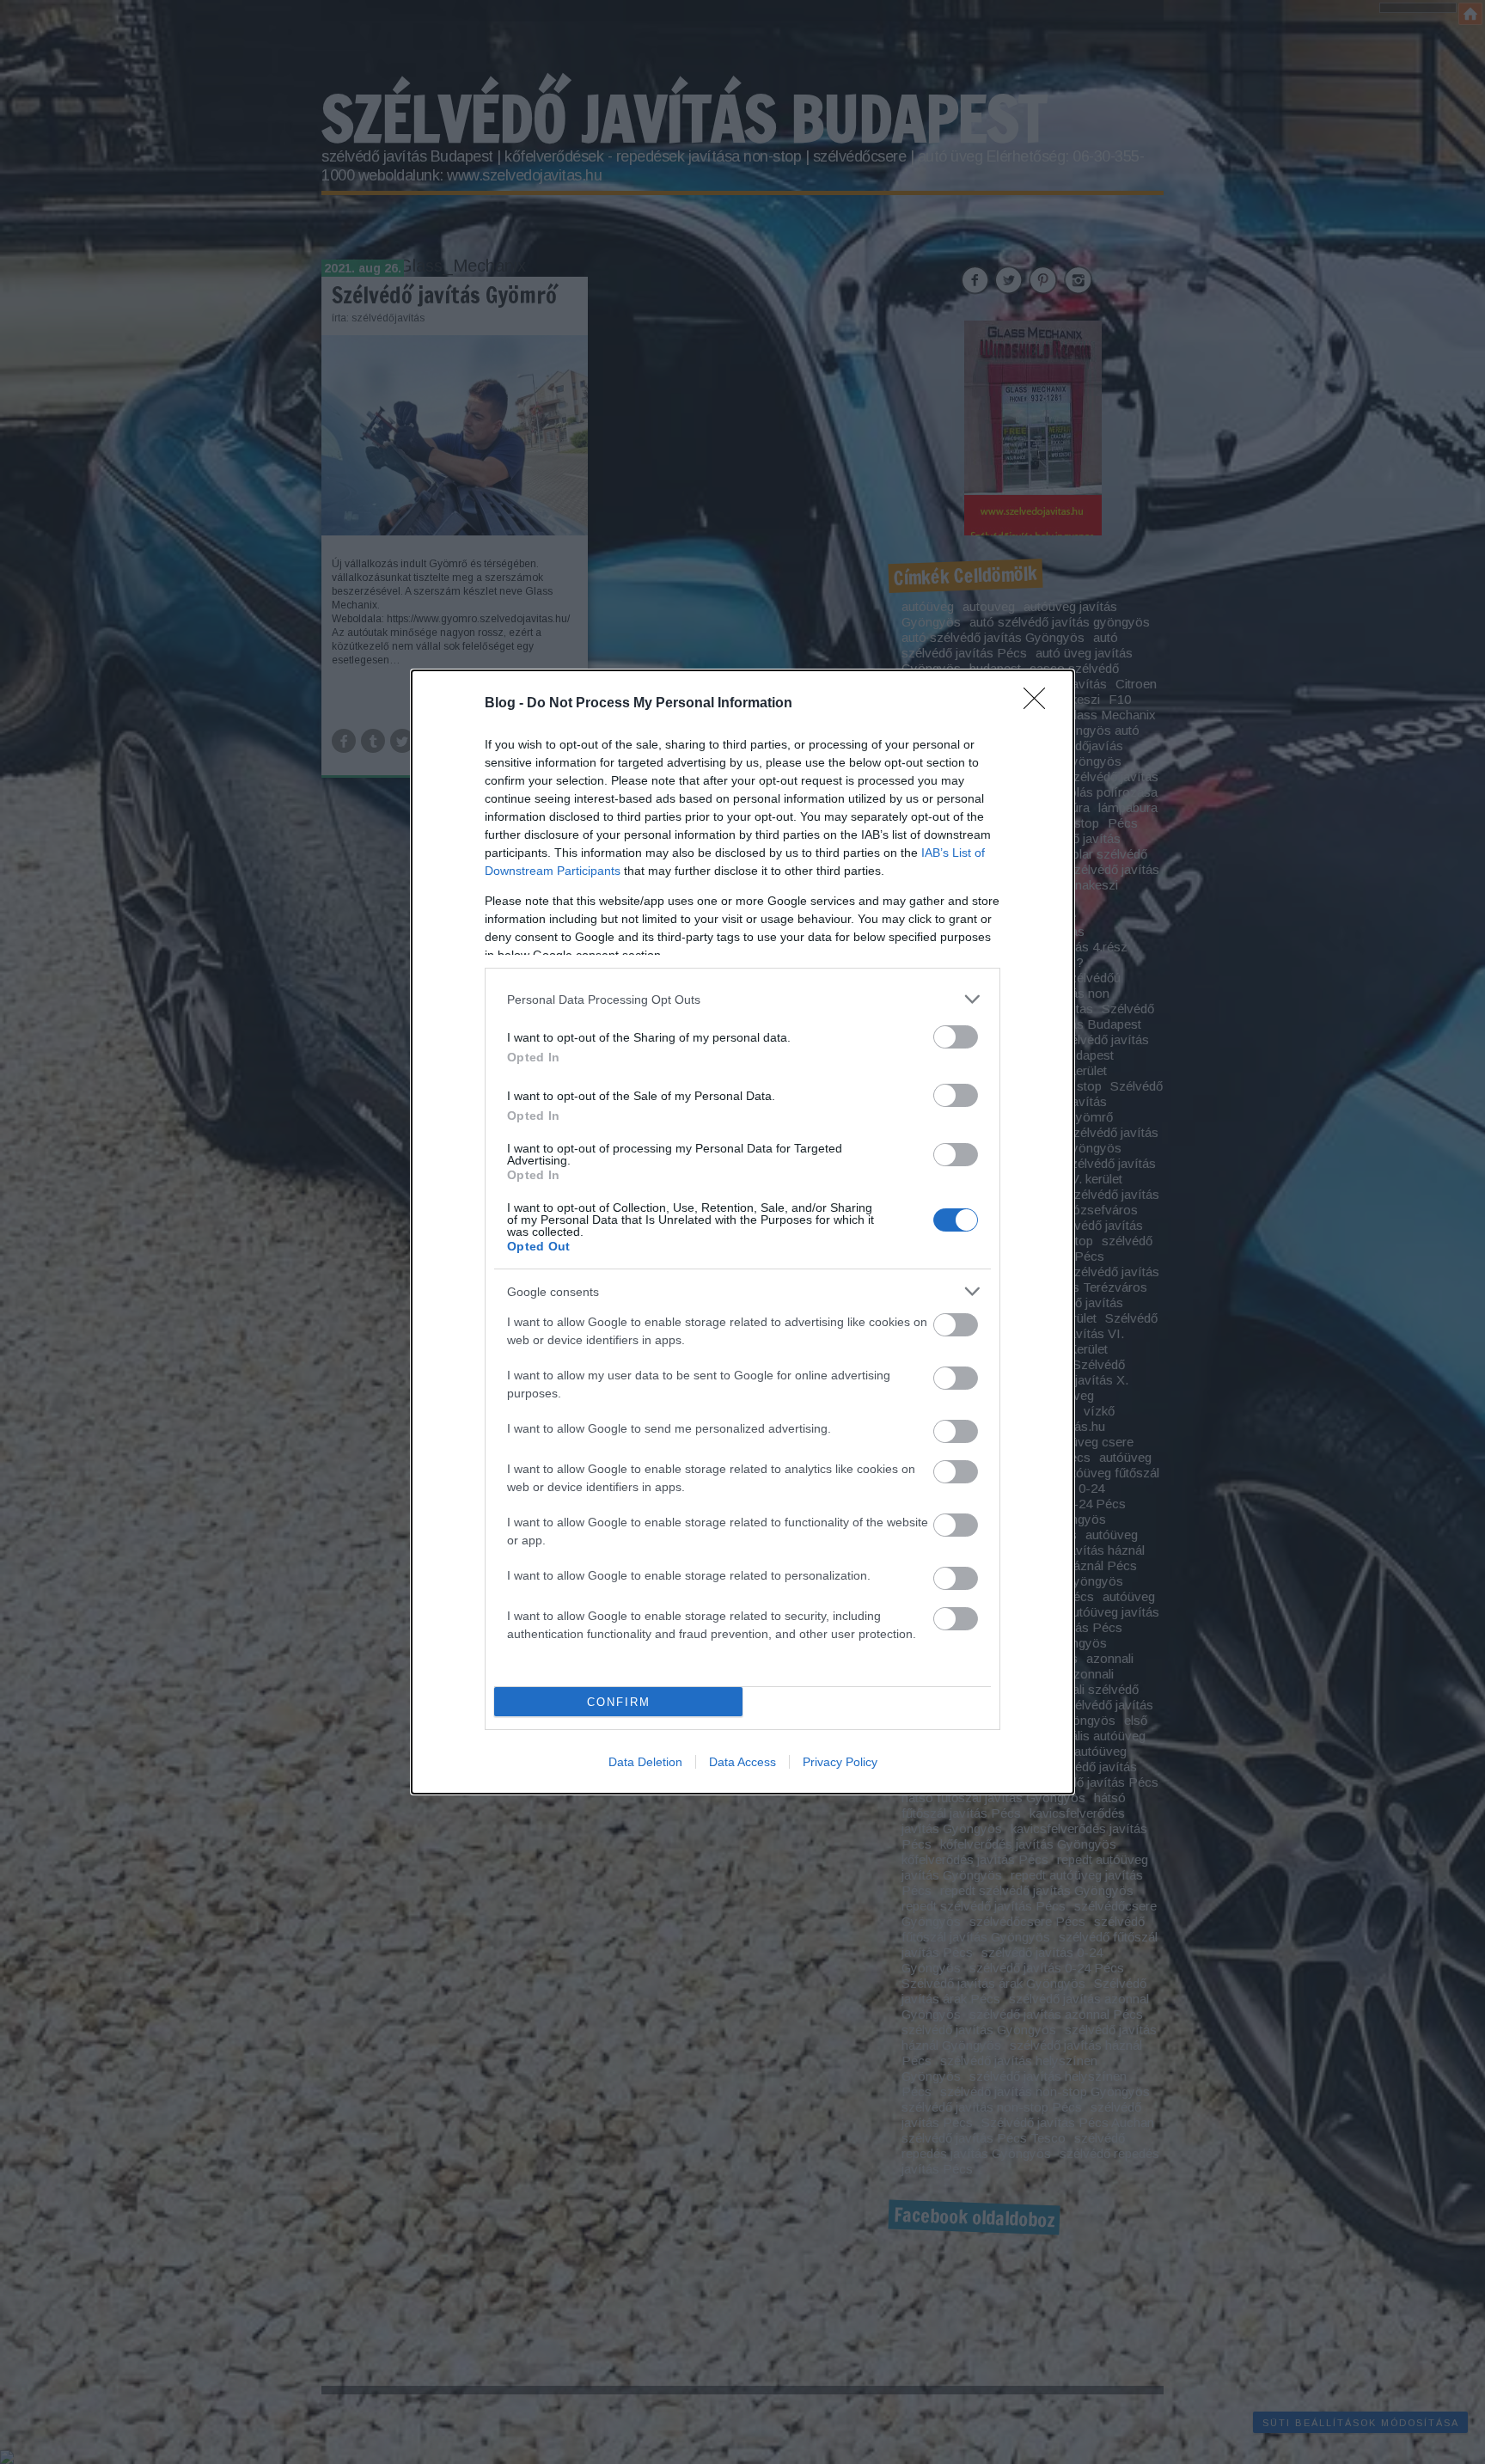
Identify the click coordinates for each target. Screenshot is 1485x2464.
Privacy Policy (840, 1762)
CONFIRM (619, 1702)
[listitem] (742, 999)
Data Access (742, 1762)
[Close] (1040, 704)
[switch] (956, 1037)
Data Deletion (645, 1762)
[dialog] (742, 1232)
